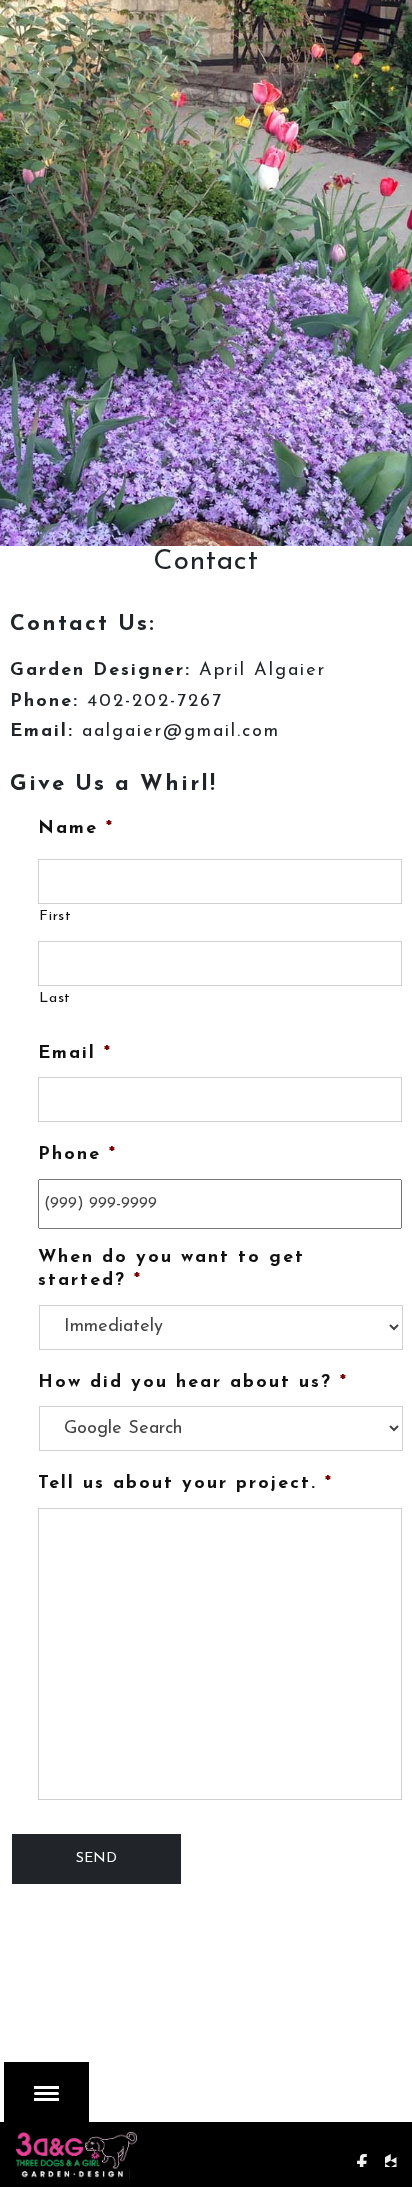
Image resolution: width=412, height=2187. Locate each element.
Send (96, 1858)
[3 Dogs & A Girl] (125, 2150)
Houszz (398, 2151)
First (55, 916)
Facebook (369, 2151)
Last (55, 998)
